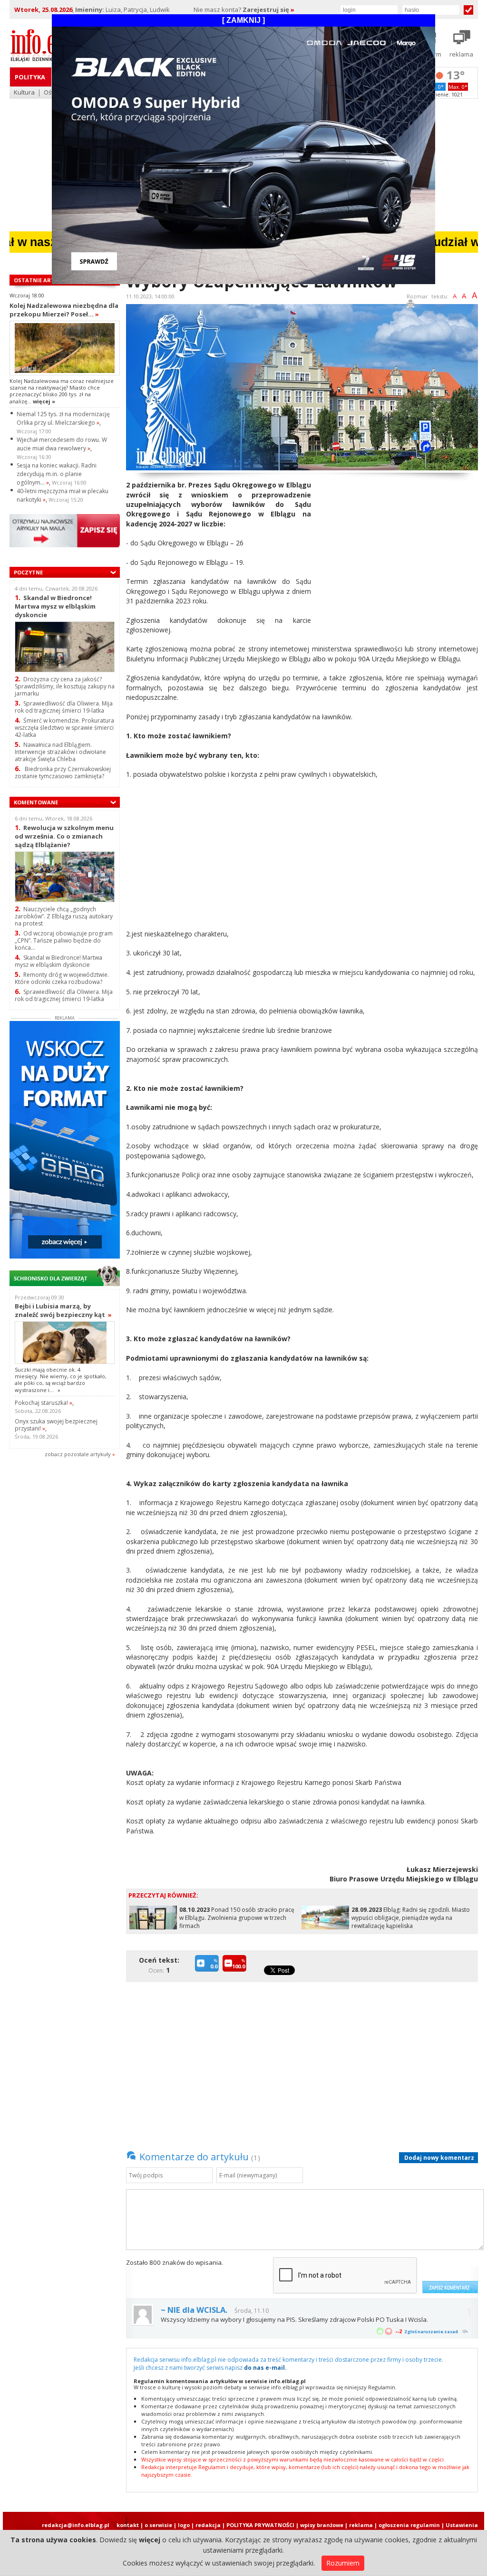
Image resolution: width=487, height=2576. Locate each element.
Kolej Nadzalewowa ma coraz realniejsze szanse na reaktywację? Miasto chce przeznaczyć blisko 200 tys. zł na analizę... (62, 391)
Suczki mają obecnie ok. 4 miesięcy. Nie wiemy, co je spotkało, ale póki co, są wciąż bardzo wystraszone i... (61, 1380)
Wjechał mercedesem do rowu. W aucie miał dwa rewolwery (62, 444)
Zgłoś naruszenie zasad (431, 2332)
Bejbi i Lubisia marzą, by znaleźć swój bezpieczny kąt (63, 1310)
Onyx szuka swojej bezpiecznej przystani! (56, 1425)
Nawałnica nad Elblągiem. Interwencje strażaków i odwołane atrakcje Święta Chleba (60, 752)
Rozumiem (343, 2563)
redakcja (208, 2525)
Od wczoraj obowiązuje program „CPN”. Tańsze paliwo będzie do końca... (64, 940)
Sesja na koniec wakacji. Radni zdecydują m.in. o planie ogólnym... (57, 474)
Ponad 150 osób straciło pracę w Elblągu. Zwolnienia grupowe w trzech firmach (237, 1918)
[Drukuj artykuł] (410, 305)
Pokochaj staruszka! (44, 1403)
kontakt (128, 2525)
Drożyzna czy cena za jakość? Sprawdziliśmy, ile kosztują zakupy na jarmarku (65, 686)
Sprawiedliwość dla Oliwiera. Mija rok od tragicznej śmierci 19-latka (64, 707)
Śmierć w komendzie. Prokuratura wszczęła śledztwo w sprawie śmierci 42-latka (64, 728)
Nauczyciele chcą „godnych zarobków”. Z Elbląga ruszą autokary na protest (64, 916)
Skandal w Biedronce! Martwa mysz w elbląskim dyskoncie (55, 606)
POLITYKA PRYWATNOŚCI (260, 2525)
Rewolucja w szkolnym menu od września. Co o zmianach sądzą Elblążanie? (64, 836)
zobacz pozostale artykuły (78, 1454)
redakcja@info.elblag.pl (76, 2525)
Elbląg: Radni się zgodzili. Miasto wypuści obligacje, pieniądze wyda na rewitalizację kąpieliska (411, 1918)
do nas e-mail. (265, 2368)
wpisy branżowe (322, 2525)
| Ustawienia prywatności (460, 2528)
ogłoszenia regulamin (409, 2525)
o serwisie (158, 2525)
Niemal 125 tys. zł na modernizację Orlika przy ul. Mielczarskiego (63, 418)
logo (184, 2525)
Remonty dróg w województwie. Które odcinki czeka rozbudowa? (62, 978)
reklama (361, 2525)
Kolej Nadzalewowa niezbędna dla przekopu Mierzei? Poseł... (64, 310)
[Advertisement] (398, 547)
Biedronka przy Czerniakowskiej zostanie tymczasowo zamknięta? (63, 773)
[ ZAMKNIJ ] (243, 20)
